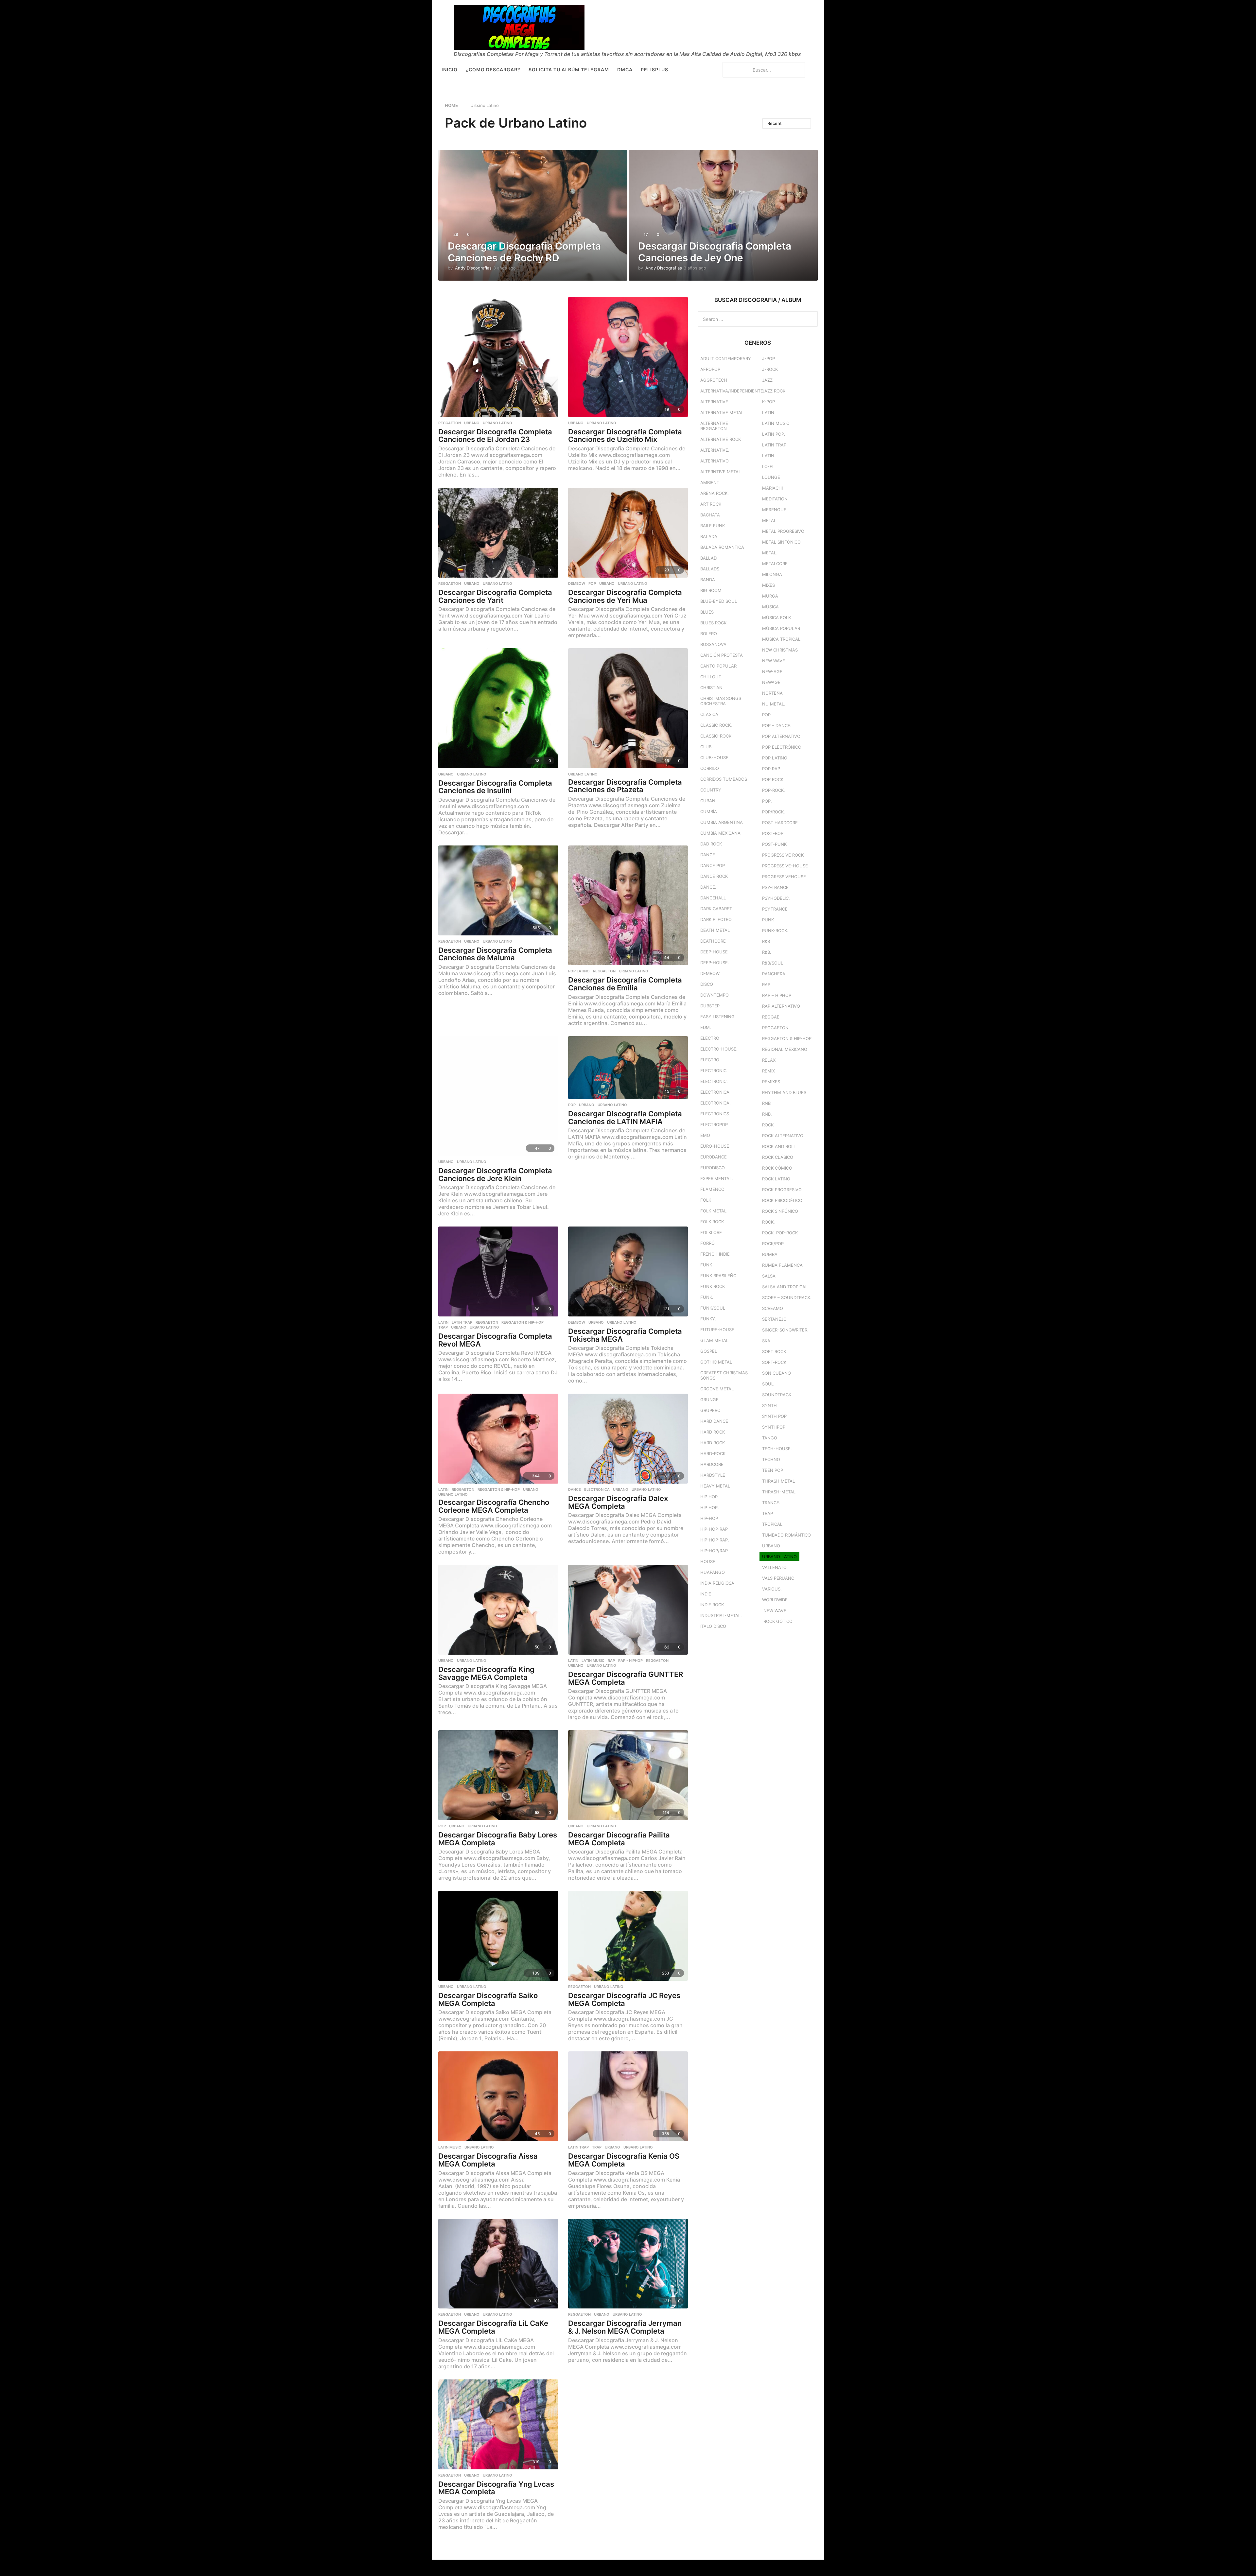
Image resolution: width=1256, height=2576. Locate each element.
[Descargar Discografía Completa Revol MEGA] (498, 1271)
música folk (776, 618)
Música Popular (781, 628)
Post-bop (773, 833)
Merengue (774, 510)
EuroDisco (713, 1168)
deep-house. (715, 963)
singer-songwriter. (785, 1330)
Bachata (710, 515)
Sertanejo (774, 1319)
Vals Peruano (778, 1578)
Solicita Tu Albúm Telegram (569, 70)
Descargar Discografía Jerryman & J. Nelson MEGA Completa (625, 2327)
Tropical (772, 1524)
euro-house (715, 1146)
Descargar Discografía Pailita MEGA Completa (619, 1839)
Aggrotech (714, 380)
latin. (769, 456)
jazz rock (774, 391)
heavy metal (715, 1486)
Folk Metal (713, 1211)
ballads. (710, 569)
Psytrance (775, 909)
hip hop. (710, 1507)
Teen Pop (773, 1470)
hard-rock (713, 1453)
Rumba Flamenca (782, 1265)
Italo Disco (713, 1626)
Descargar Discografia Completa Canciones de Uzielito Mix (625, 436)
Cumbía (709, 811)
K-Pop (768, 402)
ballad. (709, 558)
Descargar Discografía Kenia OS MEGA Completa (624, 2160)
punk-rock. (775, 931)
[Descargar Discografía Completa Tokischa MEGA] (628, 1271)
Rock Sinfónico (780, 1211)
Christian (711, 688)
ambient (710, 482)
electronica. (715, 1103)
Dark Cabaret (716, 909)
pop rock (773, 779)
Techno (771, 1459)
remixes (771, 1082)
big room (711, 590)
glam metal (714, 1340)
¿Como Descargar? (493, 70)
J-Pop (768, 358)
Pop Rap (771, 769)
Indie (706, 1594)
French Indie (715, 1254)
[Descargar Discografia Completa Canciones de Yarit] (498, 533)
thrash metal (778, 1481)
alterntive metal (721, 472)
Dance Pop (713, 865)
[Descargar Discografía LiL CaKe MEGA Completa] (498, 2264)
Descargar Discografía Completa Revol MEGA (495, 1340)
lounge (771, 477)
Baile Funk (713, 526)
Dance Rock (714, 876)
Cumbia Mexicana (720, 833)
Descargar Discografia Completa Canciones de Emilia (625, 984)
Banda (708, 580)
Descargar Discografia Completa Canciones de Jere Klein (495, 1175)
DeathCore (713, 941)
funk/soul (713, 1308)
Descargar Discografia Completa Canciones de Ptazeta (625, 786)
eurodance (714, 1157)
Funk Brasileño (718, 1276)
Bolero (709, 634)
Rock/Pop (773, 1244)
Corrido (710, 768)
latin (443, 1322)
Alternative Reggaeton (714, 426)
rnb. (767, 1114)
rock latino (776, 1179)
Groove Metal (717, 1389)
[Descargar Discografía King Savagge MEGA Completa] (498, 1610)
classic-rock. (716, 736)
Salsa (769, 1276)
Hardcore (712, 1464)
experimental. (717, 1178)
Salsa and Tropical (785, 1287)
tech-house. (777, 1449)
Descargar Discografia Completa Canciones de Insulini (495, 787)
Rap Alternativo (781, 1006)
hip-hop (709, 1518)
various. (772, 1589)
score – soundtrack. (787, 1297)
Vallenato (774, 1567)
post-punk (774, 844)
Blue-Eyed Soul (719, 601)
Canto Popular (718, 666)
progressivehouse (784, 877)
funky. (708, 1319)
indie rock (712, 1605)
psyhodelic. (776, 898)
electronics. (715, 1114)
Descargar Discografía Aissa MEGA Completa (488, 2160)
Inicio (450, 70)
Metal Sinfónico (781, 542)
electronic (713, 1070)
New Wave (774, 661)
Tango (770, 1438)
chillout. (711, 677)
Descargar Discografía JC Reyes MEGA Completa (624, 1999)
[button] (714, 70)
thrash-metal (779, 1492)
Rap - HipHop (630, 1661)
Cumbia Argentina (722, 822)
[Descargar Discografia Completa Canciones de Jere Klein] (498, 1096)
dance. (708, 887)
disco (707, 984)
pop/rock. (774, 812)
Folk (706, 1200)
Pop (592, 583)
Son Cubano (776, 1373)
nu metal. (774, 704)
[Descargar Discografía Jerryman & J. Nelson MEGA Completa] (628, 2264)
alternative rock (721, 439)
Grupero (710, 1410)
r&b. (767, 952)
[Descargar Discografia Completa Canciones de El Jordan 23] (498, 357)
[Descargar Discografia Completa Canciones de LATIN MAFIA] (628, 1068)
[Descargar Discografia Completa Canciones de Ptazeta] (628, 708)
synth (769, 1405)
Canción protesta (722, 655)
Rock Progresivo (782, 1190)
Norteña (772, 693)
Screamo (773, 1308)
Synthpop (774, 1427)
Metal (769, 520)
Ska (766, 1341)
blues (707, 612)
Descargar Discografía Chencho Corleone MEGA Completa (494, 1506)
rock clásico (778, 1157)
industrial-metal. (721, 1615)
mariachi (772, 488)
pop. (767, 801)
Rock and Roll (779, 1146)
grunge (709, 1400)
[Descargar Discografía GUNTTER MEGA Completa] (628, 1610)
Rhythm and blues (784, 1092)
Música (770, 607)
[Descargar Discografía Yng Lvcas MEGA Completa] (498, 2424)
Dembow (577, 583)
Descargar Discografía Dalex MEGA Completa (618, 1502)
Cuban (708, 801)
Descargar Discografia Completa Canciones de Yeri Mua (625, 596)
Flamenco (712, 1189)
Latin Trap (462, 1322)
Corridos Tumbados (724, 779)
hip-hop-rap (714, 1529)
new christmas (780, 650)
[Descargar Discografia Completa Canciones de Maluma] (498, 890)
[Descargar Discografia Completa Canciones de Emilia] (628, 905)
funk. (707, 1297)
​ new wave (774, 1610)
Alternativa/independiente (732, 391)
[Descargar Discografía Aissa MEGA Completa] (498, 2096)
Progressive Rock (783, 855)
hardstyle (713, 1475)
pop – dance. (777, 725)
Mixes (768, 585)
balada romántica (722, 547)
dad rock (711, 844)
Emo (705, 1135)
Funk (706, 1265)
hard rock (713, 1432)
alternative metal (722, 412)
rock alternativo (783, 1136)
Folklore (711, 1232)
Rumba (770, 1254)
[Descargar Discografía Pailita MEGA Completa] (628, 1775)
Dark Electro (716, 919)
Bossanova (713, 644)
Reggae (771, 1017)
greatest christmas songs (724, 1375)
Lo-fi (768, 466)
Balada (709, 536)
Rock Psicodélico (782, 1200)
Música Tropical (781, 639)
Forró (707, 1243)
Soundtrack (777, 1395)
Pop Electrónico (782, 747)
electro (710, 1038)
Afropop (710, 369)
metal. (770, 553)
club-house (714, 757)
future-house (717, 1330)
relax (769, 1060)
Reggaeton (450, 423)
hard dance (714, 1421)
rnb (766, 1103)
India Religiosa (717, 1583)
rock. (768, 1222)
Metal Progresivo (783, 531)
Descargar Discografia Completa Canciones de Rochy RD (524, 252)
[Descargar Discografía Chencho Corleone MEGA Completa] (498, 1439)
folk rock (712, 1222)
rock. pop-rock (780, 1233)
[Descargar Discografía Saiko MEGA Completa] (498, 1936)
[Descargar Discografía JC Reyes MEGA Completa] (628, 1936)
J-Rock (770, 369)
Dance (575, 1489)
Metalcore (775, 564)
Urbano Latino (497, 423)
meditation (775, 499)
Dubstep (710, 1006)
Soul (768, 1384)
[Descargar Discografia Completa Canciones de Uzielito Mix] (628, 357)
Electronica (597, 1489)
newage (771, 682)
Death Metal (715, 930)
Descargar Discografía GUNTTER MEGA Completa (626, 1678)
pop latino (579, 971)
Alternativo (715, 461)
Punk (768, 920)
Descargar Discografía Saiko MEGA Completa (488, 1999)
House (708, 1561)
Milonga (772, 574)
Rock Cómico (777, 1168)
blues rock (713, 623)
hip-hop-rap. (715, 1540)
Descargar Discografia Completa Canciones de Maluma (495, 954)
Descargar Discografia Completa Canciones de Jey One (715, 252)
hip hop (709, 1497)
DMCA (625, 70)
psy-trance (775, 887)
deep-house (714, 952)
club (706, 747)
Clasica (709, 714)
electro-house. (719, 1049)
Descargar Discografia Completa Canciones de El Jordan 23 (495, 436)
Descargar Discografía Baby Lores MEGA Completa (498, 1839)
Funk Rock (713, 1286)
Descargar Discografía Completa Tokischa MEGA (625, 1335)
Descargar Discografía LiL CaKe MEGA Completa (493, 2327)
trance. (771, 1503)
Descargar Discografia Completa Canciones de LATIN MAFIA (625, 1118)
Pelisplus (654, 70)
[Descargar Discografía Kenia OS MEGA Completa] (628, 2096)
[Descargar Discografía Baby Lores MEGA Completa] (498, 1775)
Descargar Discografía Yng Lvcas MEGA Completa (496, 2488)
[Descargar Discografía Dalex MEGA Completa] (628, 1439)
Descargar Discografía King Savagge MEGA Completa (486, 1673)
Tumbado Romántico (786, 1535)
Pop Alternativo (781, 736)
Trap (443, 1327)
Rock (768, 1125)
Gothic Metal (716, 1362)
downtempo (715, 995)
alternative (714, 402)
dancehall (713, 898)
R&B (766, 941)
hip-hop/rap (714, 1551)
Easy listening (717, 1017)
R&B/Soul (773, 963)
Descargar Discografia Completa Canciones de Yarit (495, 596)
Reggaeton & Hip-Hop (523, 1322)
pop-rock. (774, 790)
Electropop (714, 1124)
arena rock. (715, 493)
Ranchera (774, 974)
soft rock (774, 1351)
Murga (770, 596)
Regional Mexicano (785, 1049)
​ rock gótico (777, 1621)
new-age (772, 671)
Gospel (709, 1351)
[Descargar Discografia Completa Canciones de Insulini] (498, 708)
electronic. (714, 1081)
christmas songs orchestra (721, 701)
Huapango (713, 1572)
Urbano (472, 423)
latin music (593, 1661)
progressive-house (785, 866)
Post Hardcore (780, 823)
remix (768, 1071)
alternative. (715, 450)
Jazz (767, 380)
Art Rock (711, 504)
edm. (706, 1027)
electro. (710, 1060)
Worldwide (775, 1600)
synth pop (774, 1416)
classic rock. (716, 725)
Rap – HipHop (777, 995)
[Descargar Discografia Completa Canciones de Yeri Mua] (628, 533)
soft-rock (774, 1362)
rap (611, 1661)
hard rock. (713, 1443)
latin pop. (774, 434)
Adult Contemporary (726, 358)
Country (711, 790)
